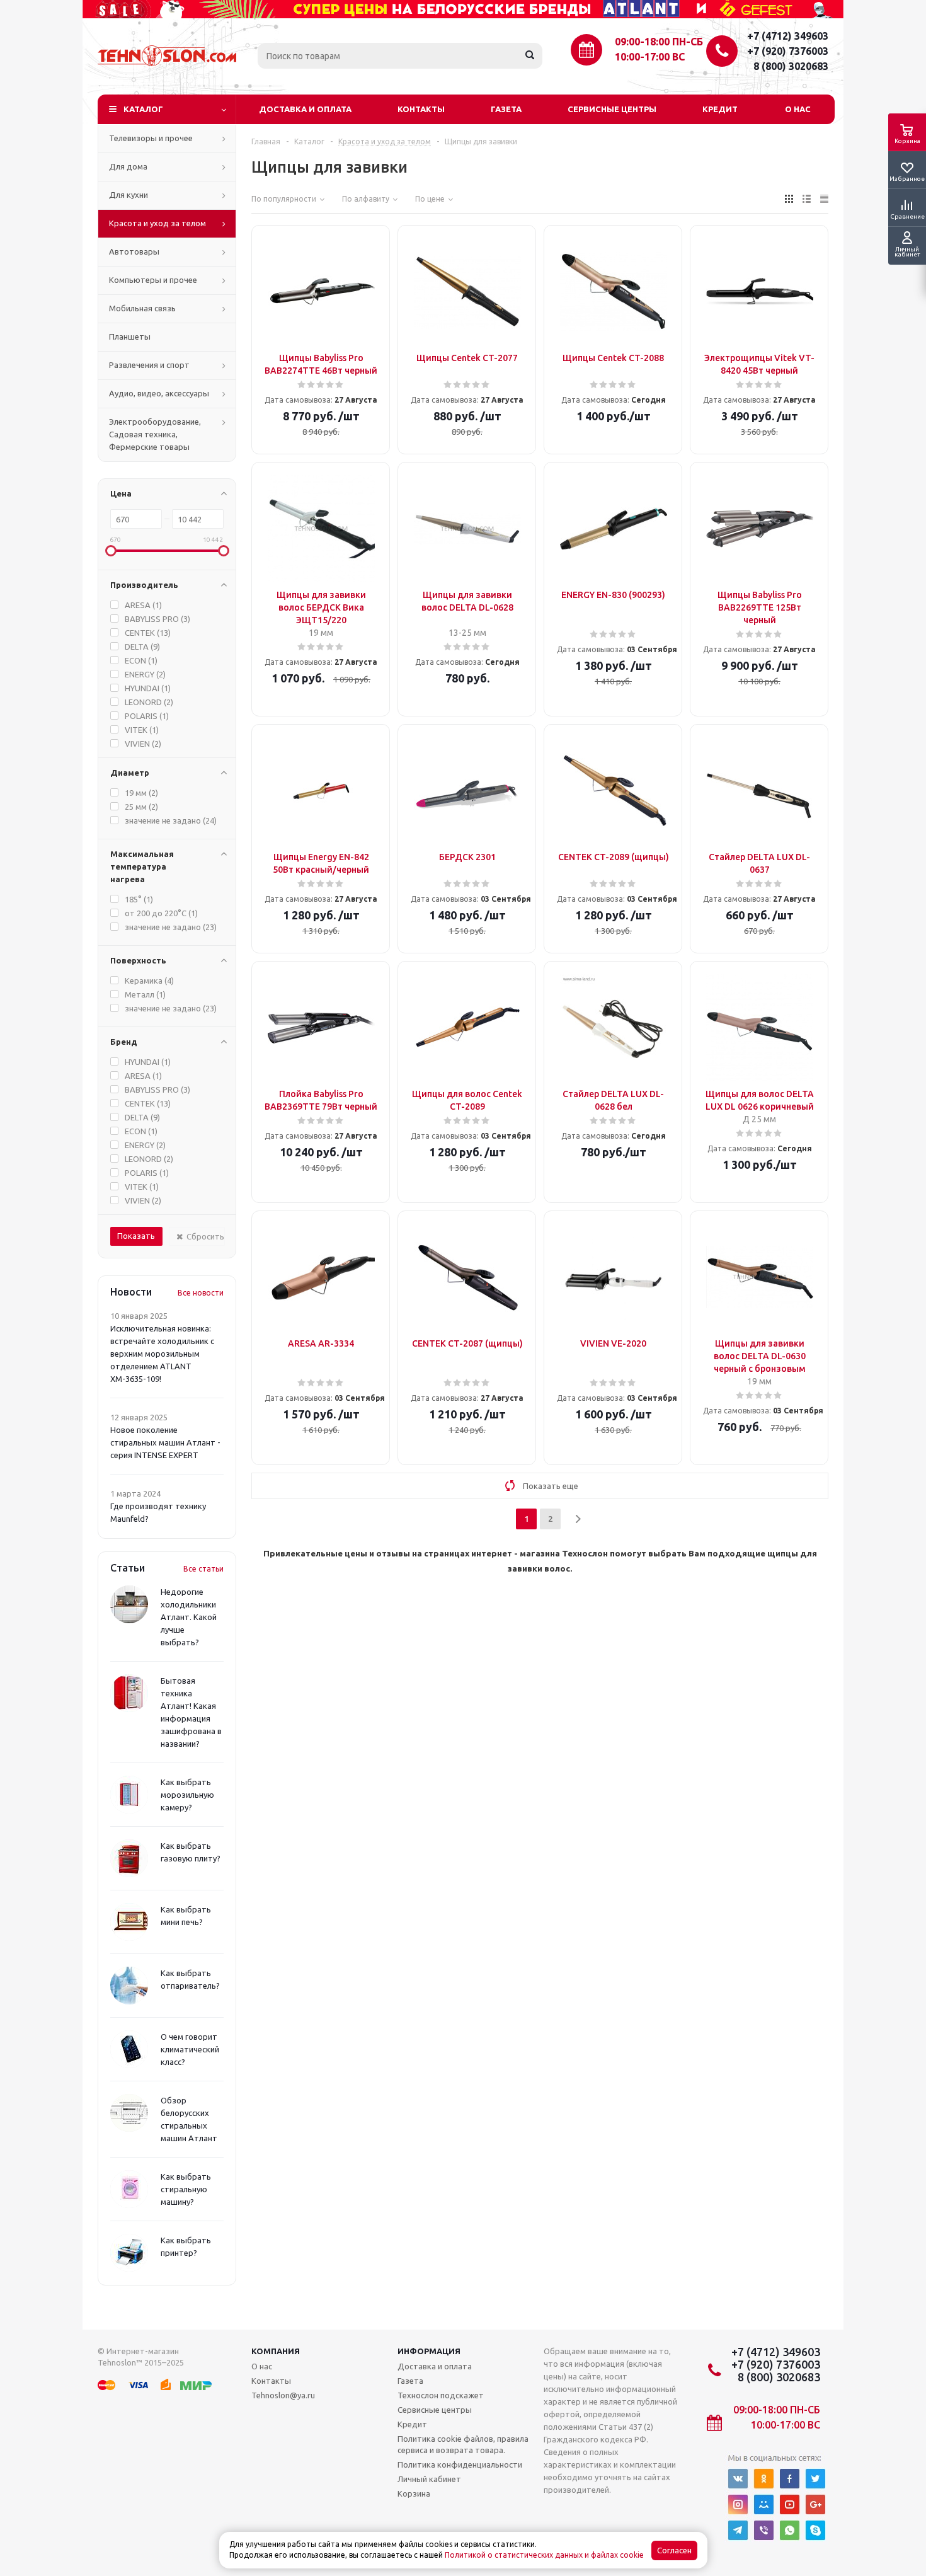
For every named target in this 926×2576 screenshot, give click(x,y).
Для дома (128, 166)
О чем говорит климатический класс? (190, 2049)
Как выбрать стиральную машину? (186, 2189)
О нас (798, 109)
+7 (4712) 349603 (788, 36)
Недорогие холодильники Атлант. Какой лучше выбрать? (189, 1617)
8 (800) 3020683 (791, 66)
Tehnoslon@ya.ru (283, 2395)
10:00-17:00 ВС (650, 57)
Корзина (414, 2493)
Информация (429, 2351)
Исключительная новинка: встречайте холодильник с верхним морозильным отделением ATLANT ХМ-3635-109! (162, 1354)
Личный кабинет (429, 2479)
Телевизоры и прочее (151, 138)
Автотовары (134, 251)
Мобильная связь (142, 308)
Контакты (421, 109)
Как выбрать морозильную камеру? (187, 1795)
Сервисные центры (612, 109)
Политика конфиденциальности (460, 2464)
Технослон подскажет (441, 2395)
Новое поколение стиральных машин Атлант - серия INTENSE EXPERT (165, 1442)
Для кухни (129, 195)
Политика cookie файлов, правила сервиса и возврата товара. (463, 2444)
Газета (506, 109)
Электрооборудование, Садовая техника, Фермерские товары (155, 434)
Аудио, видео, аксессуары (159, 393)
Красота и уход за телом (157, 223)
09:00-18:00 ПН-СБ (659, 42)
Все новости (201, 1293)
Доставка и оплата (305, 109)
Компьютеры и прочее (153, 280)
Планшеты (130, 336)
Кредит (720, 109)
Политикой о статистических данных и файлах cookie (544, 2555)
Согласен (674, 2550)
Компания (276, 2351)
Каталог (143, 109)
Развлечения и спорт (149, 365)
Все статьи (203, 1569)
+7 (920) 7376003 (788, 51)
